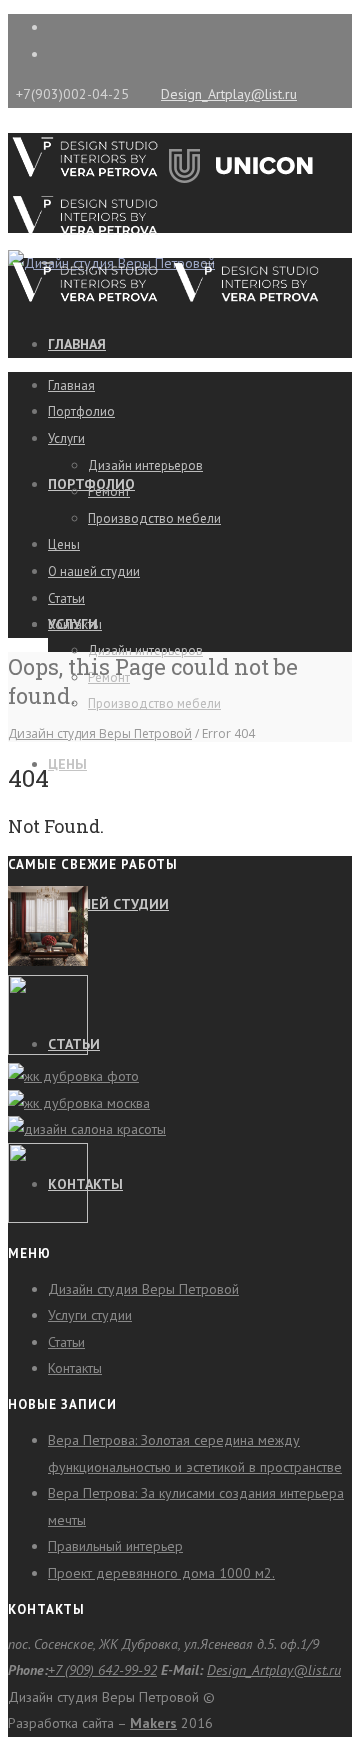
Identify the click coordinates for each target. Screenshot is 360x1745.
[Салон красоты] (87, 1129)
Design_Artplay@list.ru (229, 94)
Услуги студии (90, 1315)
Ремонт (109, 491)
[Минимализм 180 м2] (79, 1103)
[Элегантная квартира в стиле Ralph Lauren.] (48, 961)
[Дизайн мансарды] (48, 1050)
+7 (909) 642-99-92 (102, 1670)
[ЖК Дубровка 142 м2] (73, 1076)
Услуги (66, 438)
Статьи (66, 598)
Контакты (75, 624)
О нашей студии (108, 904)
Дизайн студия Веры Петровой (100, 733)
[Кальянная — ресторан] (48, 1218)
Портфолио (81, 411)
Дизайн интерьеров (145, 650)
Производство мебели (154, 703)
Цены (67, 764)
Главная (77, 344)
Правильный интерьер (115, 1546)
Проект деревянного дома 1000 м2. (161, 1573)
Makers (153, 1723)
